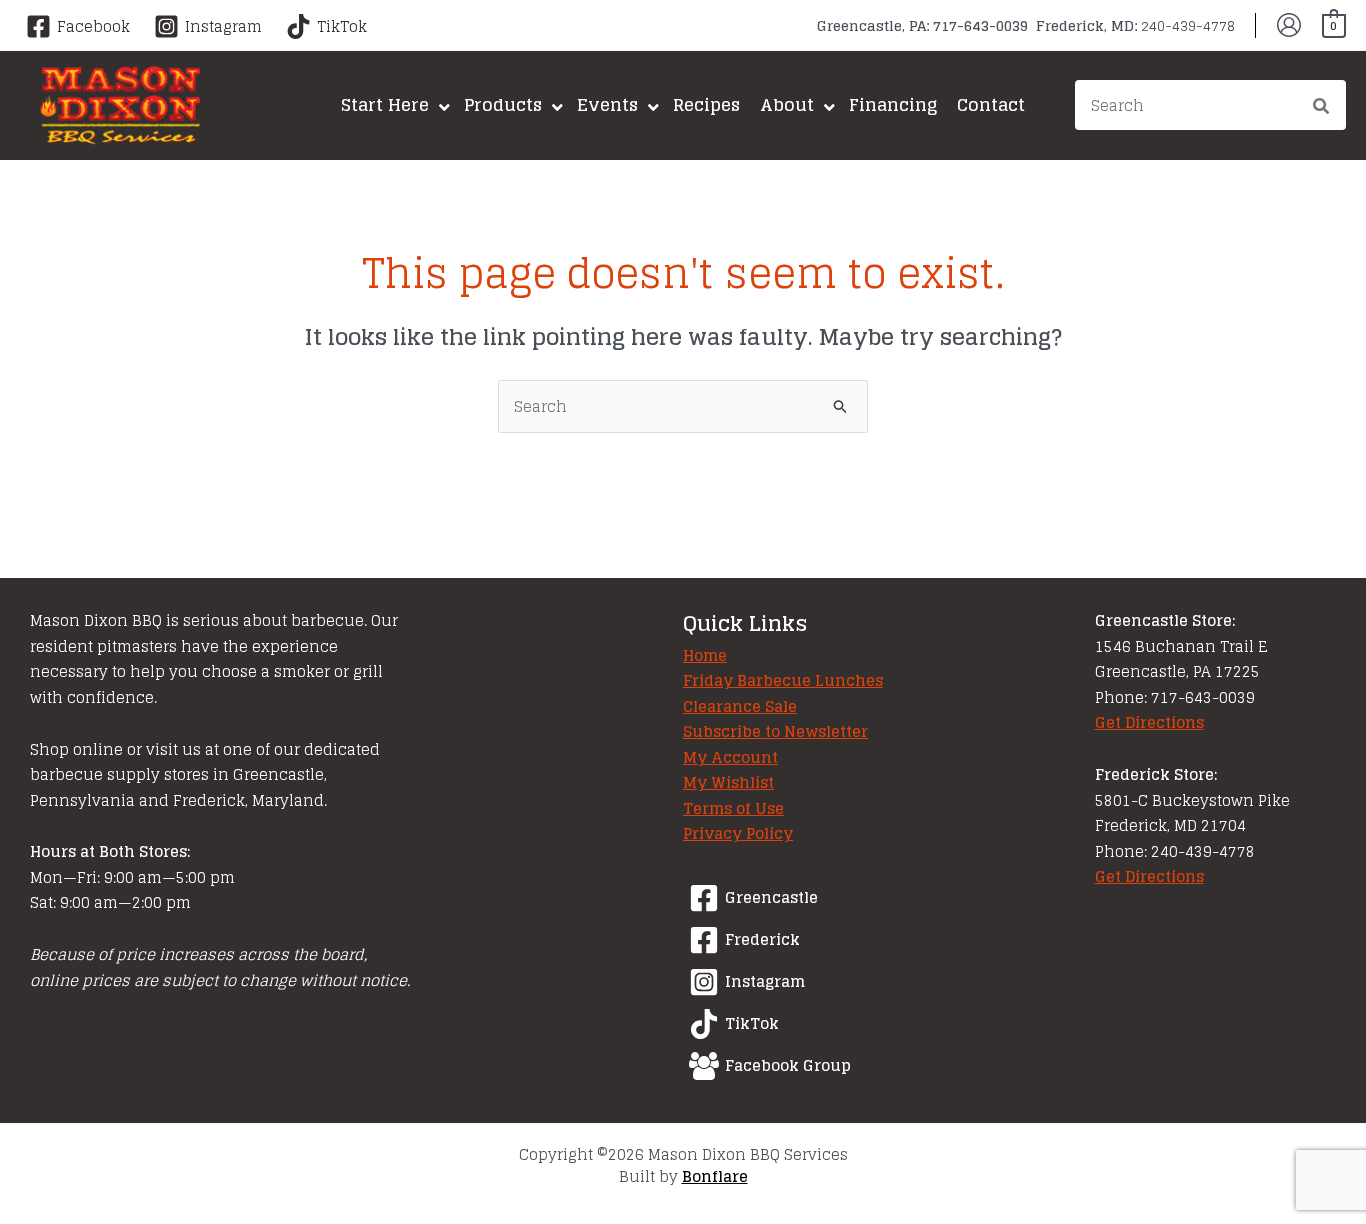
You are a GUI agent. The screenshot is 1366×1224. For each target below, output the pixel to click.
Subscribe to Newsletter (775, 731)
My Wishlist (728, 782)
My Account (730, 757)
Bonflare (715, 1176)
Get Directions (1149, 722)
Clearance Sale (740, 706)
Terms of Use (733, 808)
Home (705, 655)
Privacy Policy (738, 833)
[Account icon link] (1289, 25)
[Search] (1322, 108)
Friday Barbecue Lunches (783, 680)
